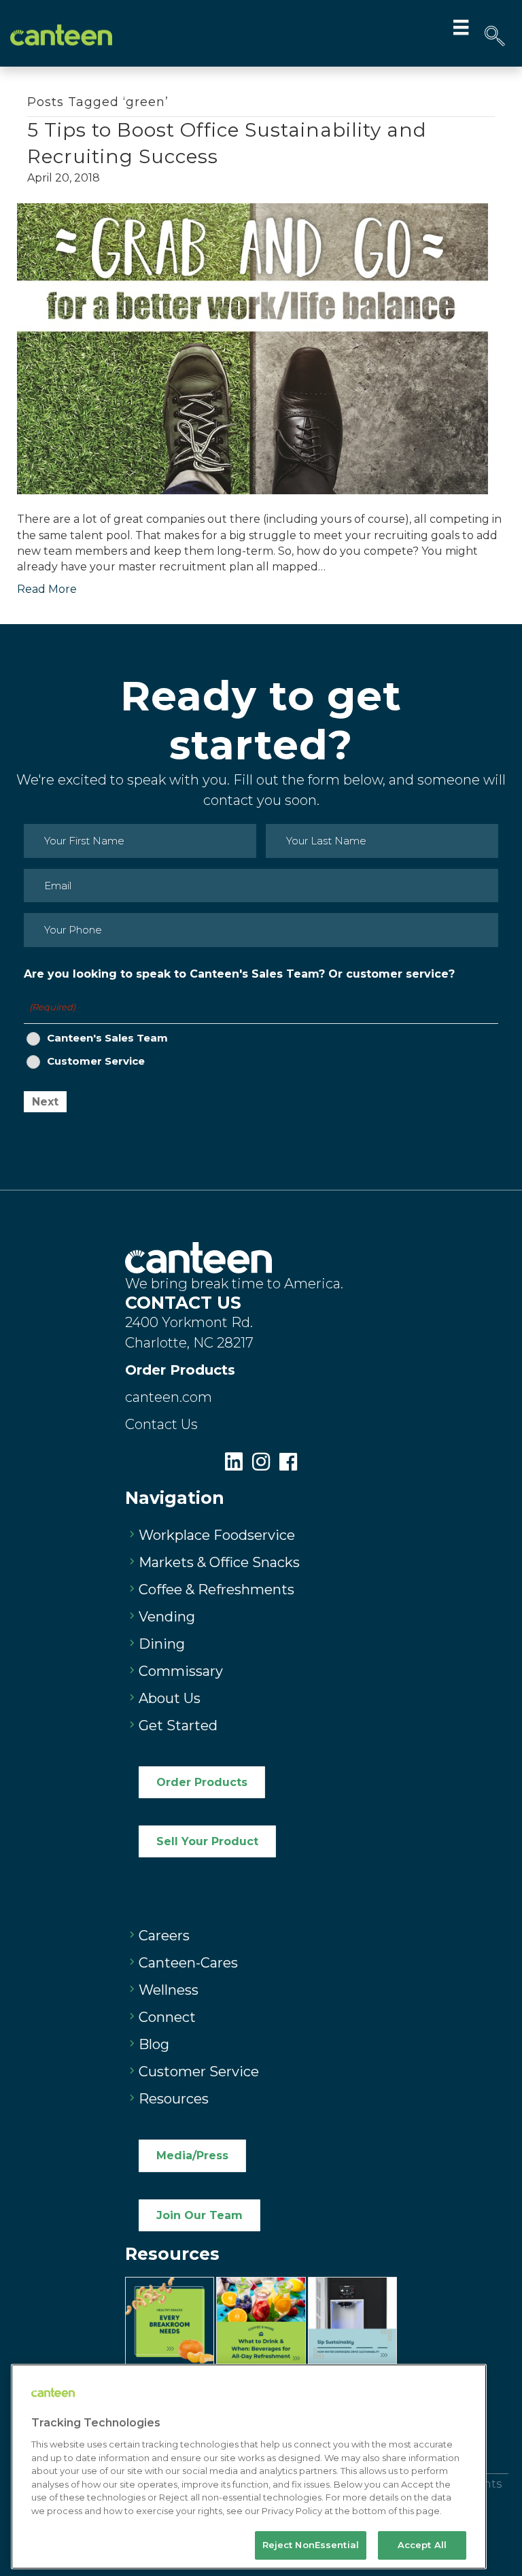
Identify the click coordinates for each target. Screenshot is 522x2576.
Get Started (178, 1725)
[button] (495, 36)
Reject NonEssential (311, 2545)
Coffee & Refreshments (216, 1590)
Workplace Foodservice (217, 1535)
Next (45, 1102)
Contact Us (161, 1424)
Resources (174, 2099)
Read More (47, 589)
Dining (162, 1644)
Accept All (422, 2545)
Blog (154, 2044)
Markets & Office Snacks (219, 1562)
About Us (170, 1698)
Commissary (181, 1671)
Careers (164, 1936)
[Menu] (461, 27)
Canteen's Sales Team (107, 1038)
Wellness (169, 1990)
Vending (167, 1617)
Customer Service (96, 1061)
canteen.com (169, 1397)
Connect (167, 2017)
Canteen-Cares (188, 1963)
